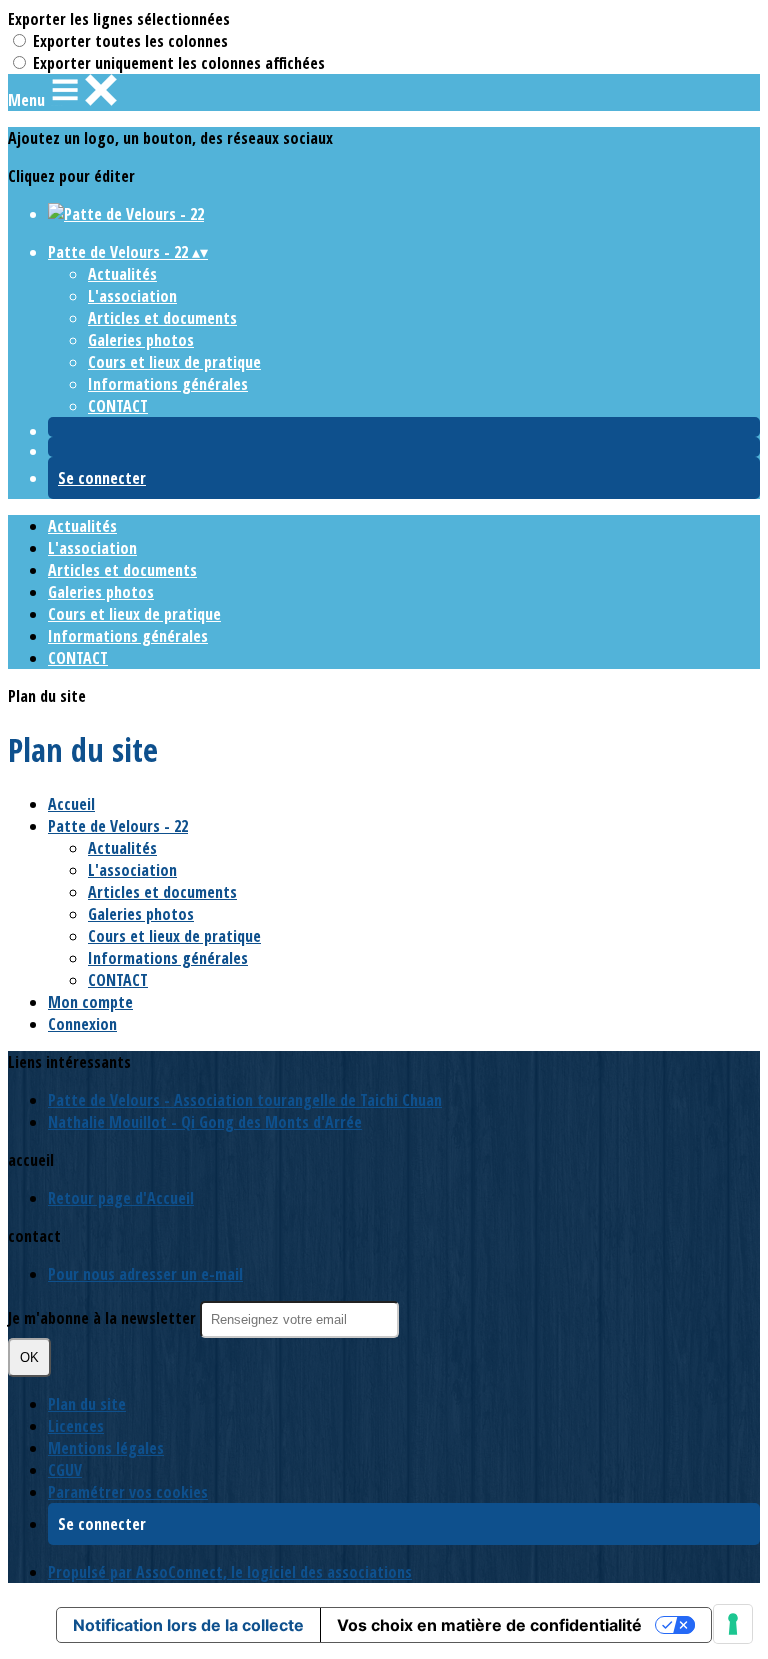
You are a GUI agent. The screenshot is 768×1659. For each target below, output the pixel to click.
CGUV (65, 1470)
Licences (76, 1426)
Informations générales (168, 384)
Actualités (122, 274)
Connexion (82, 1024)
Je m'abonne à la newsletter (104, 1318)
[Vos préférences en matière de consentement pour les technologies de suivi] (733, 1624)
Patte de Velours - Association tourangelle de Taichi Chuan (245, 1100)
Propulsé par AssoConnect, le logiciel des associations (230, 1572)
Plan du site (87, 1404)
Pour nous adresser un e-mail (145, 1274)
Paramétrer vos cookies (128, 1492)
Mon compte (90, 1002)
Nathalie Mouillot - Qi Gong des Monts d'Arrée (205, 1122)
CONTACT (118, 406)
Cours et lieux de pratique (174, 362)
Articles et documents (162, 318)
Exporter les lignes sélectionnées (119, 19)
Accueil (71, 804)
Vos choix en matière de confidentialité (489, 1625)
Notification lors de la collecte (188, 1625)
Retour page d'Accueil (121, 1198)
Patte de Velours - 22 (118, 826)
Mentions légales (106, 1448)
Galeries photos (141, 340)
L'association (132, 296)
